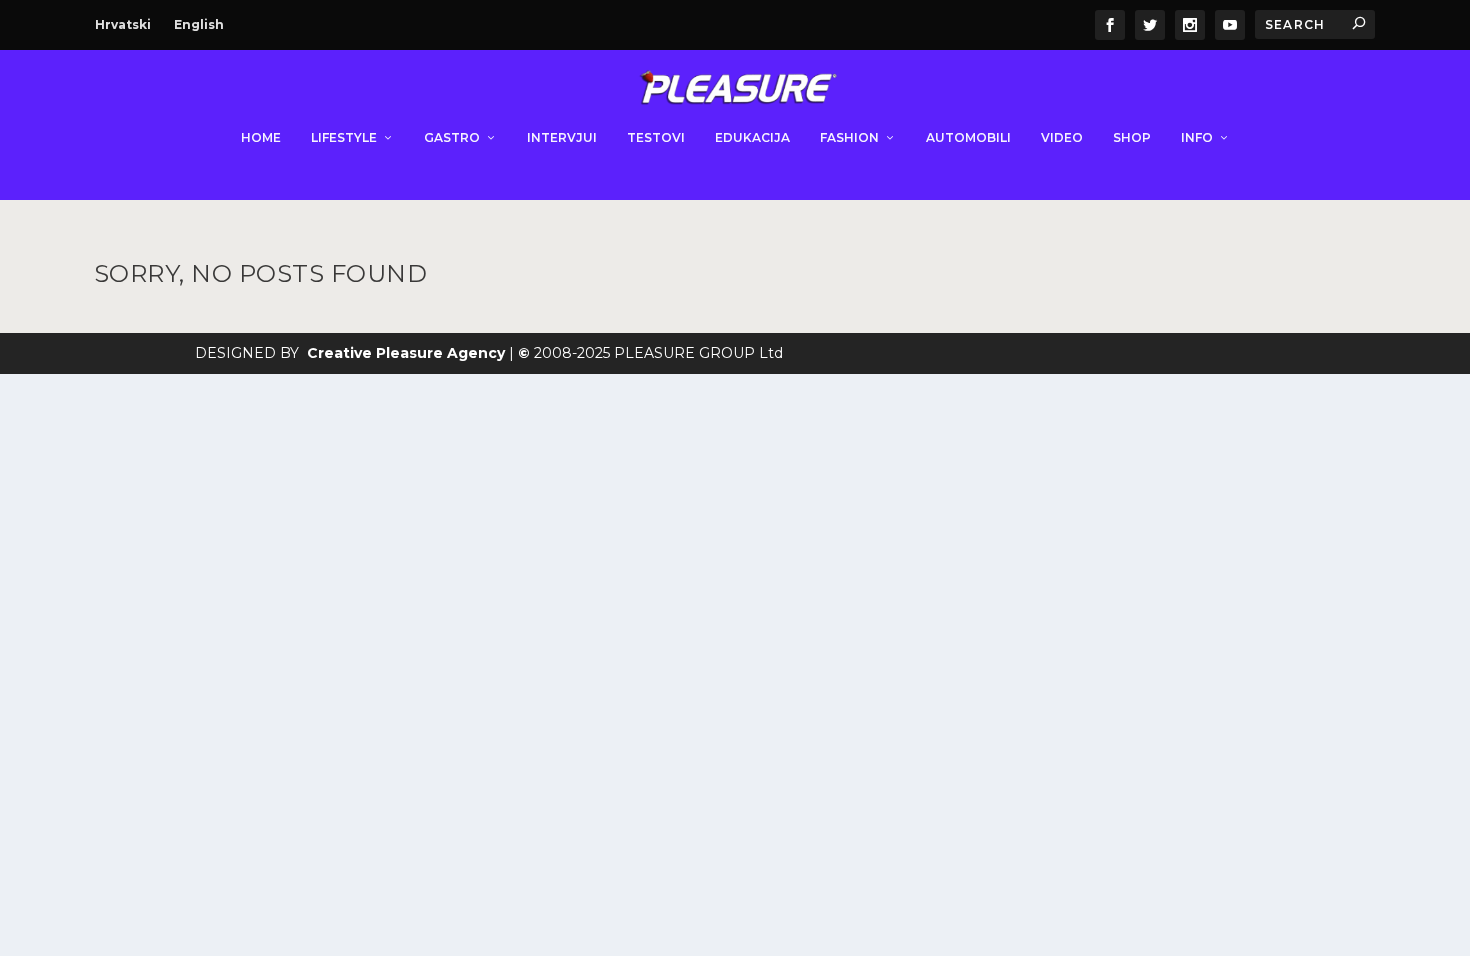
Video (1062, 137)
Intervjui (562, 137)
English (199, 24)
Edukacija (752, 137)
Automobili (968, 137)
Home (261, 137)
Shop (1132, 137)
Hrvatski (123, 24)
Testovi (656, 137)
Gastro (452, 137)
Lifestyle (344, 137)
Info (1197, 137)
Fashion (849, 137)
